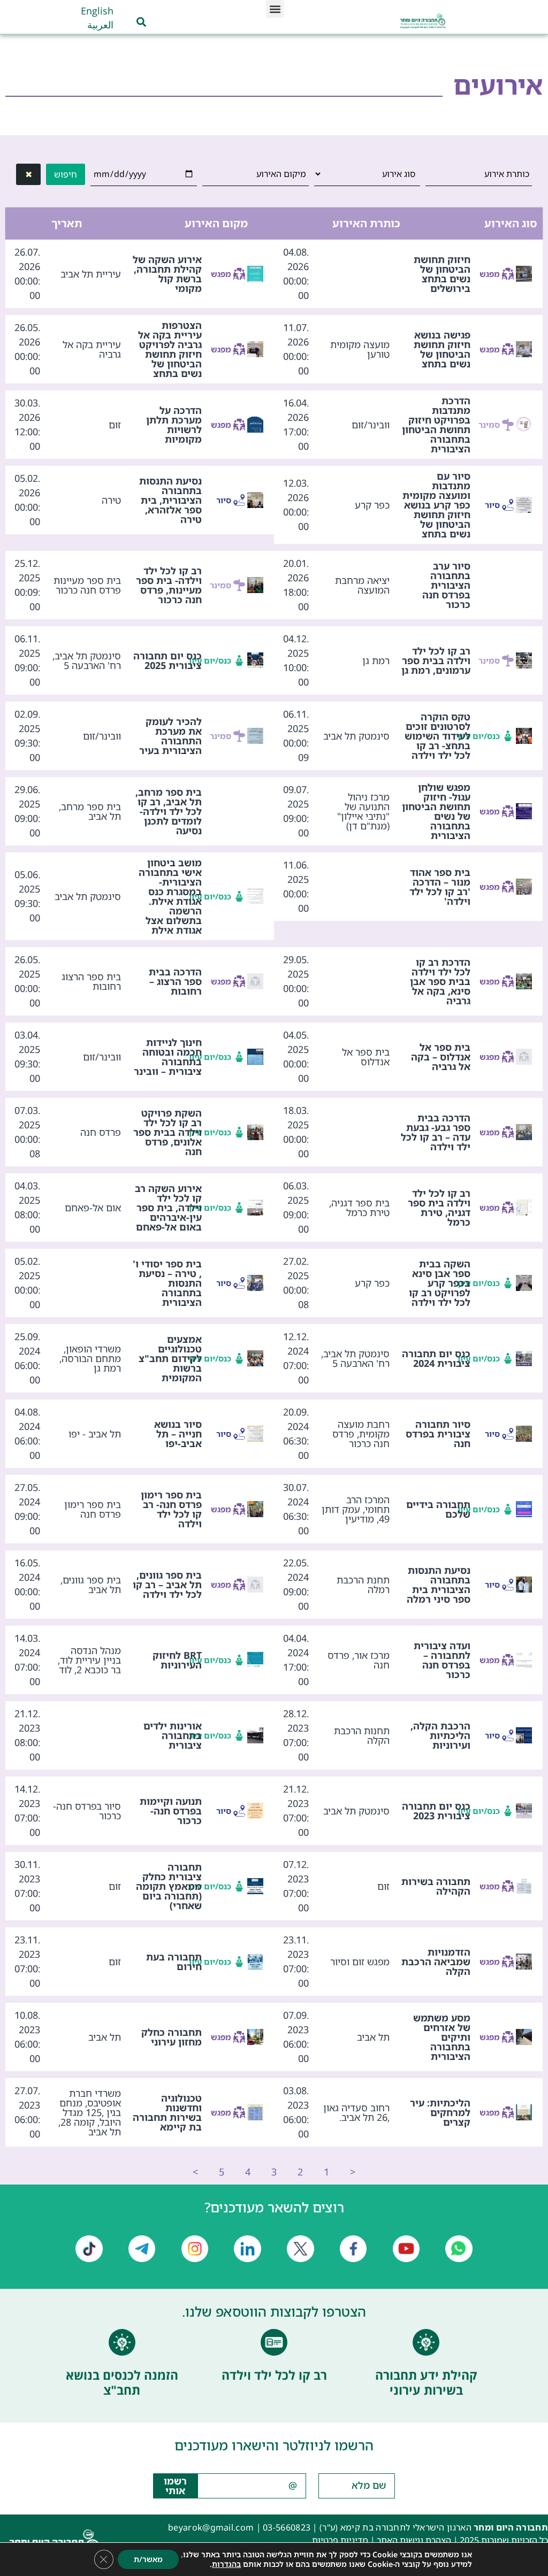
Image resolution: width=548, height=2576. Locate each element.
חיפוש (66, 174)
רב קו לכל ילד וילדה (274, 2375)
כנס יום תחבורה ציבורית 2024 (436, 1358)
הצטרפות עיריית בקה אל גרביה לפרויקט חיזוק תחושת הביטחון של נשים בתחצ (170, 349)
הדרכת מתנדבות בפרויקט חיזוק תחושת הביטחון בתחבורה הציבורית (436, 425)
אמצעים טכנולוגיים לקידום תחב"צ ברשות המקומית (170, 1358)
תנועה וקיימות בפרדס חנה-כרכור (171, 1811)
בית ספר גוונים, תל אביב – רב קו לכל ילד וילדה (167, 1585)
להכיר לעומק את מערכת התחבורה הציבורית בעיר (170, 736)
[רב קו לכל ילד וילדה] (274, 2342)
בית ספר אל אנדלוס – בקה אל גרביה (441, 1057)
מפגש (491, 274)
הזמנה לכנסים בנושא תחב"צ (122, 2382)
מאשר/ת (148, 2559)
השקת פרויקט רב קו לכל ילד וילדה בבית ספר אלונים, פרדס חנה (168, 1132)
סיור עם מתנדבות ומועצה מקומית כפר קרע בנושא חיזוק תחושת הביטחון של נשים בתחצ (436, 505)
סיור (492, 505)
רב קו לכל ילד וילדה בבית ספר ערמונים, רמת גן (436, 660)
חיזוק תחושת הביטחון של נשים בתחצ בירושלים (442, 274)
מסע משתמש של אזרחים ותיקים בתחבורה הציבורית (442, 2037)
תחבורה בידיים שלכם (438, 1509)
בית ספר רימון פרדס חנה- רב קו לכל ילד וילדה (171, 1509)
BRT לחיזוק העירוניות (177, 1660)
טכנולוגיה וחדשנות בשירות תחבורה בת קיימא (167, 2112)
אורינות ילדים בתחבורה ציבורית (173, 1735)
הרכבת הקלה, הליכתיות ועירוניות (440, 1735)
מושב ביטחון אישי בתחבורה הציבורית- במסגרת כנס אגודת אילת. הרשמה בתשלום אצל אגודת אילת (170, 896)
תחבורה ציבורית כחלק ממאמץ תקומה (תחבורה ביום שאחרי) (169, 1886)
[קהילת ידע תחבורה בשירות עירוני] (426, 2342)
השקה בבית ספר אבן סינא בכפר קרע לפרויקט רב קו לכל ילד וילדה (440, 1283)
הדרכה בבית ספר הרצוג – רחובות (175, 981)
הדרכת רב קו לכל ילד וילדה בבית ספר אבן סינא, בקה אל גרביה (440, 981)
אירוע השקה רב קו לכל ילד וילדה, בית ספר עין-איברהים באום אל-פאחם (168, 1208)
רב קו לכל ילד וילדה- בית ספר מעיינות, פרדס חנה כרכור (169, 585)
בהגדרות (226, 2564)
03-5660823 (287, 2527)
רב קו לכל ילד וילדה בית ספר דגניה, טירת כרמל (439, 1208)
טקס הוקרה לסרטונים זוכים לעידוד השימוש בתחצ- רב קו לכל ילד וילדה (437, 736)
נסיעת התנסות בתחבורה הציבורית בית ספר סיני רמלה (439, 1585)
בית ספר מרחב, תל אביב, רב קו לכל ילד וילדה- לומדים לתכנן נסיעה (169, 811)
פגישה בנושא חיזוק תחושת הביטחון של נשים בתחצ (442, 349)
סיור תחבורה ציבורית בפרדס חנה (438, 1434)
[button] (275, 9)
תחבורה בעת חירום (174, 1962)
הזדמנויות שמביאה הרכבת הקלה (436, 1962)
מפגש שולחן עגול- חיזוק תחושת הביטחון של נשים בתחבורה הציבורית (436, 811)
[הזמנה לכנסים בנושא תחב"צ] (122, 2342)
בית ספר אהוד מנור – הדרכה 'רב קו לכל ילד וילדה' (440, 887)
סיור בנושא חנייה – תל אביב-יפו (178, 1434)
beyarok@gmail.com (211, 2527)
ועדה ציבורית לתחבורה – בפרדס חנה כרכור (442, 1660)
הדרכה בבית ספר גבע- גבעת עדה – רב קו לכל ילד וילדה (436, 1132)
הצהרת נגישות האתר (414, 2540)
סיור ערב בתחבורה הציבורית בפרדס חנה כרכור (446, 585)
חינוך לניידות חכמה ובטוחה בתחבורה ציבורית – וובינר (168, 1057)
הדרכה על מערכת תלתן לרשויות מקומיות (174, 425)
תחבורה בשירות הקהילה (436, 1886)
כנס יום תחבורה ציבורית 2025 (168, 660)
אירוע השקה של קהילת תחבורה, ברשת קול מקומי (167, 274)
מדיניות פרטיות (340, 2540)
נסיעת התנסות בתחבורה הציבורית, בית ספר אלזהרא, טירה (170, 500)
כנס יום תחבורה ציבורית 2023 (436, 1811)
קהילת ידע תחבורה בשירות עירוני (426, 2382)
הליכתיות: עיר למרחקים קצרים (440, 2112)
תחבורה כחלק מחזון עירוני (172, 2037)
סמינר (491, 425)
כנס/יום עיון (222, 660)
